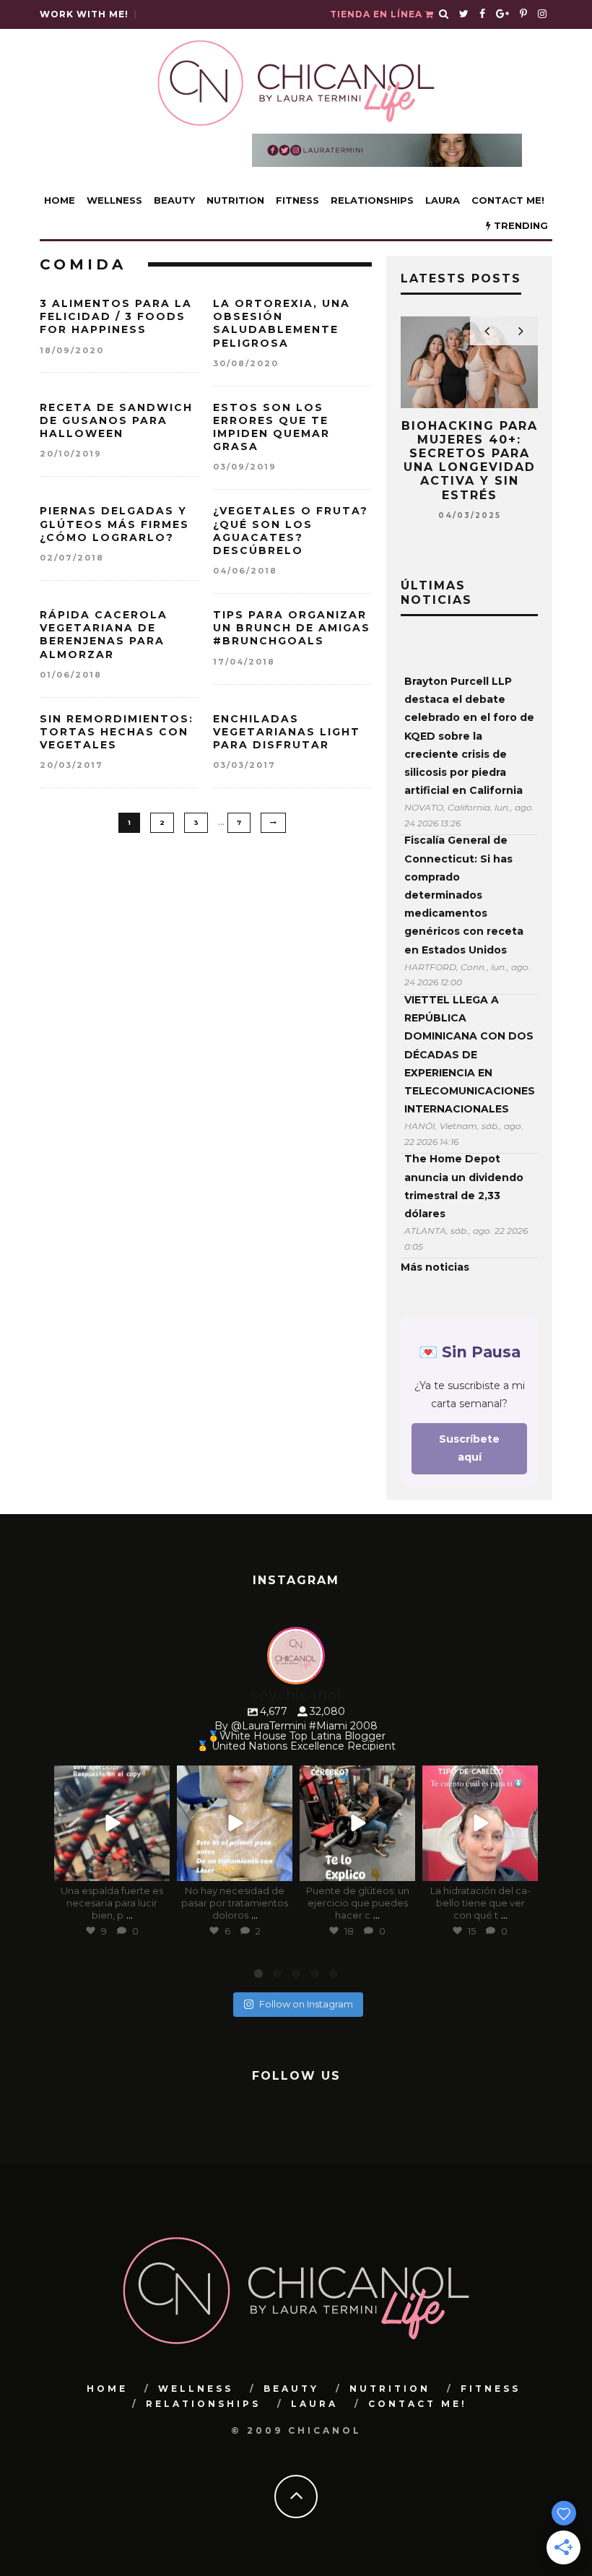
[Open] (112, 1823)
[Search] (444, 14)
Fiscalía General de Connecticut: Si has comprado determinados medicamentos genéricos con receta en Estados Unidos (464, 895)
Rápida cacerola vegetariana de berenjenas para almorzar (104, 635)
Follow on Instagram (306, 2004)
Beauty (174, 200)
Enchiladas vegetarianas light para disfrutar (287, 732)
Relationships (372, 200)
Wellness (114, 200)
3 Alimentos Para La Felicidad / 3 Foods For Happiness (116, 316)
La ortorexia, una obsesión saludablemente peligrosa (282, 323)
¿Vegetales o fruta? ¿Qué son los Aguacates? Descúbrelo (291, 531)
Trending (519, 225)
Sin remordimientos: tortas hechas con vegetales (117, 732)
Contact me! (508, 200)
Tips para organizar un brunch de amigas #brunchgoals (292, 628)
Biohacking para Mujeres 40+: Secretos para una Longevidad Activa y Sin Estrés (470, 461)
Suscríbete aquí (469, 1448)
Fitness (297, 200)
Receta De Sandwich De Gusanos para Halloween (116, 420)
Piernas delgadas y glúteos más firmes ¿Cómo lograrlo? (114, 524)
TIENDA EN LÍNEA (378, 14)
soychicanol (111, 1778)
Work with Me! (84, 14)
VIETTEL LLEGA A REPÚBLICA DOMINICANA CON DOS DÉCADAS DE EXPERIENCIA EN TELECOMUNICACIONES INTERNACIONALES (469, 1054)
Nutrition (235, 200)
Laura (443, 200)
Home (60, 200)
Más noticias (435, 1267)
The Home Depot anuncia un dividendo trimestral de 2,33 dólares (464, 1186)
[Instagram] (156, 1868)
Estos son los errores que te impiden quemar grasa (271, 427)
